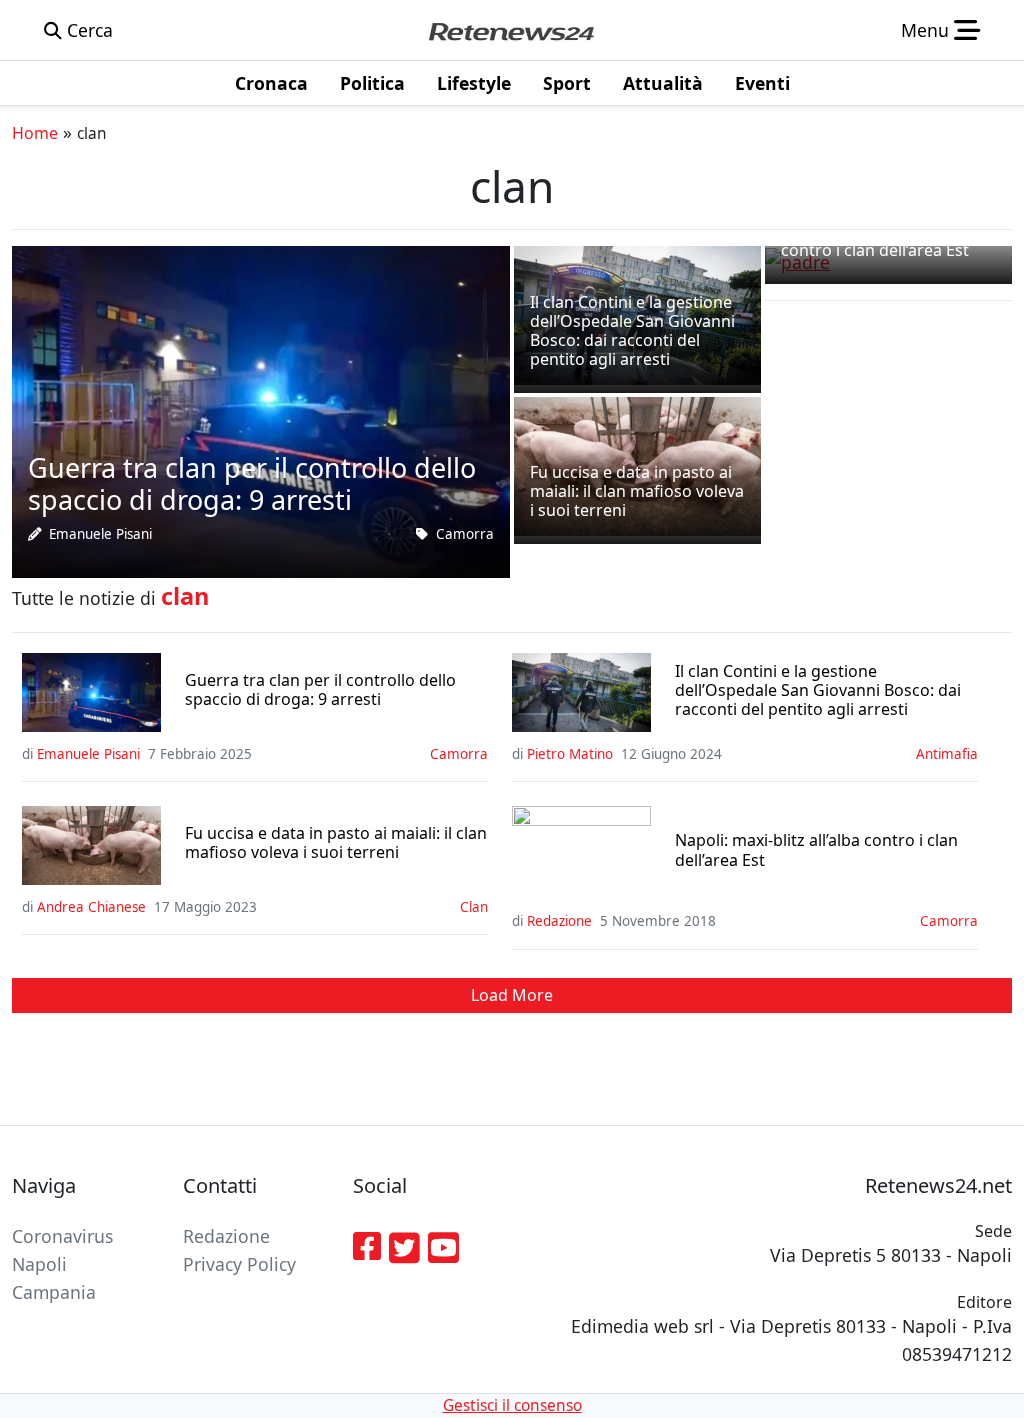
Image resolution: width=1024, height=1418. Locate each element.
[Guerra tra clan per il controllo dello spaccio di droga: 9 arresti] (261, 410)
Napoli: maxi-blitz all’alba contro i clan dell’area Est (816, 850)
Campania (54, 1292)
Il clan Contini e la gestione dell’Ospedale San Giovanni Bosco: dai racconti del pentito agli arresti (818, 691)
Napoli (39, 1264)
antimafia (947, 754)
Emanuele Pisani (100, 534)
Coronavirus (62, 1236)
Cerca (87, 30)
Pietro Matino (570, 754)
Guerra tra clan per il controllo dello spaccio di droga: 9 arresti (320, 690)
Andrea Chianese (91, 907)
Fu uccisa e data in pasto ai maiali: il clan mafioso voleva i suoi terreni (336, 843)
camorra (465, 534)
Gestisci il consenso (512, 1405)
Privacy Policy (239, 1264)
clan (474, 907)
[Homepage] (511, 30)
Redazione (559, 921)
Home (35, 133)
